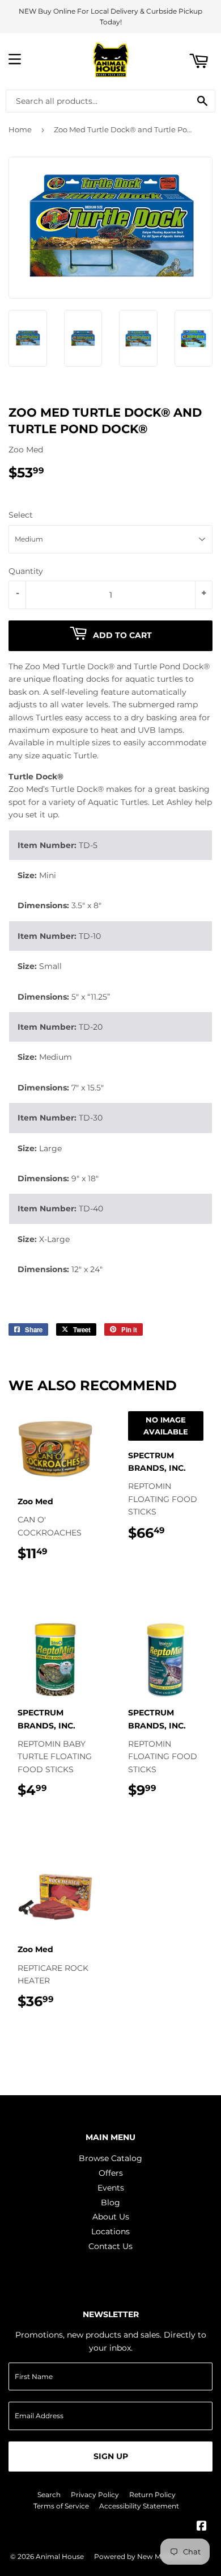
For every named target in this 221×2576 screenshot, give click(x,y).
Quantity (26, 571)
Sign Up (111, 2456)
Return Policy (152, 2495)
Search (49, 2495)
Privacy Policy (95, 2495)
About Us (111, 2217)
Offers (111, 2173)
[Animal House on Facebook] (202, 2527)
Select (21, 515)
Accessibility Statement (139, 2506)
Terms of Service (61, 2506)
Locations (110, 2231)
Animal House (60, 2556)
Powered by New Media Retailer (148, 2556)
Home (20, 129)
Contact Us (110, 2246)
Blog (110, 2202)
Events (111, 2188)
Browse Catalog (110, 2158)
